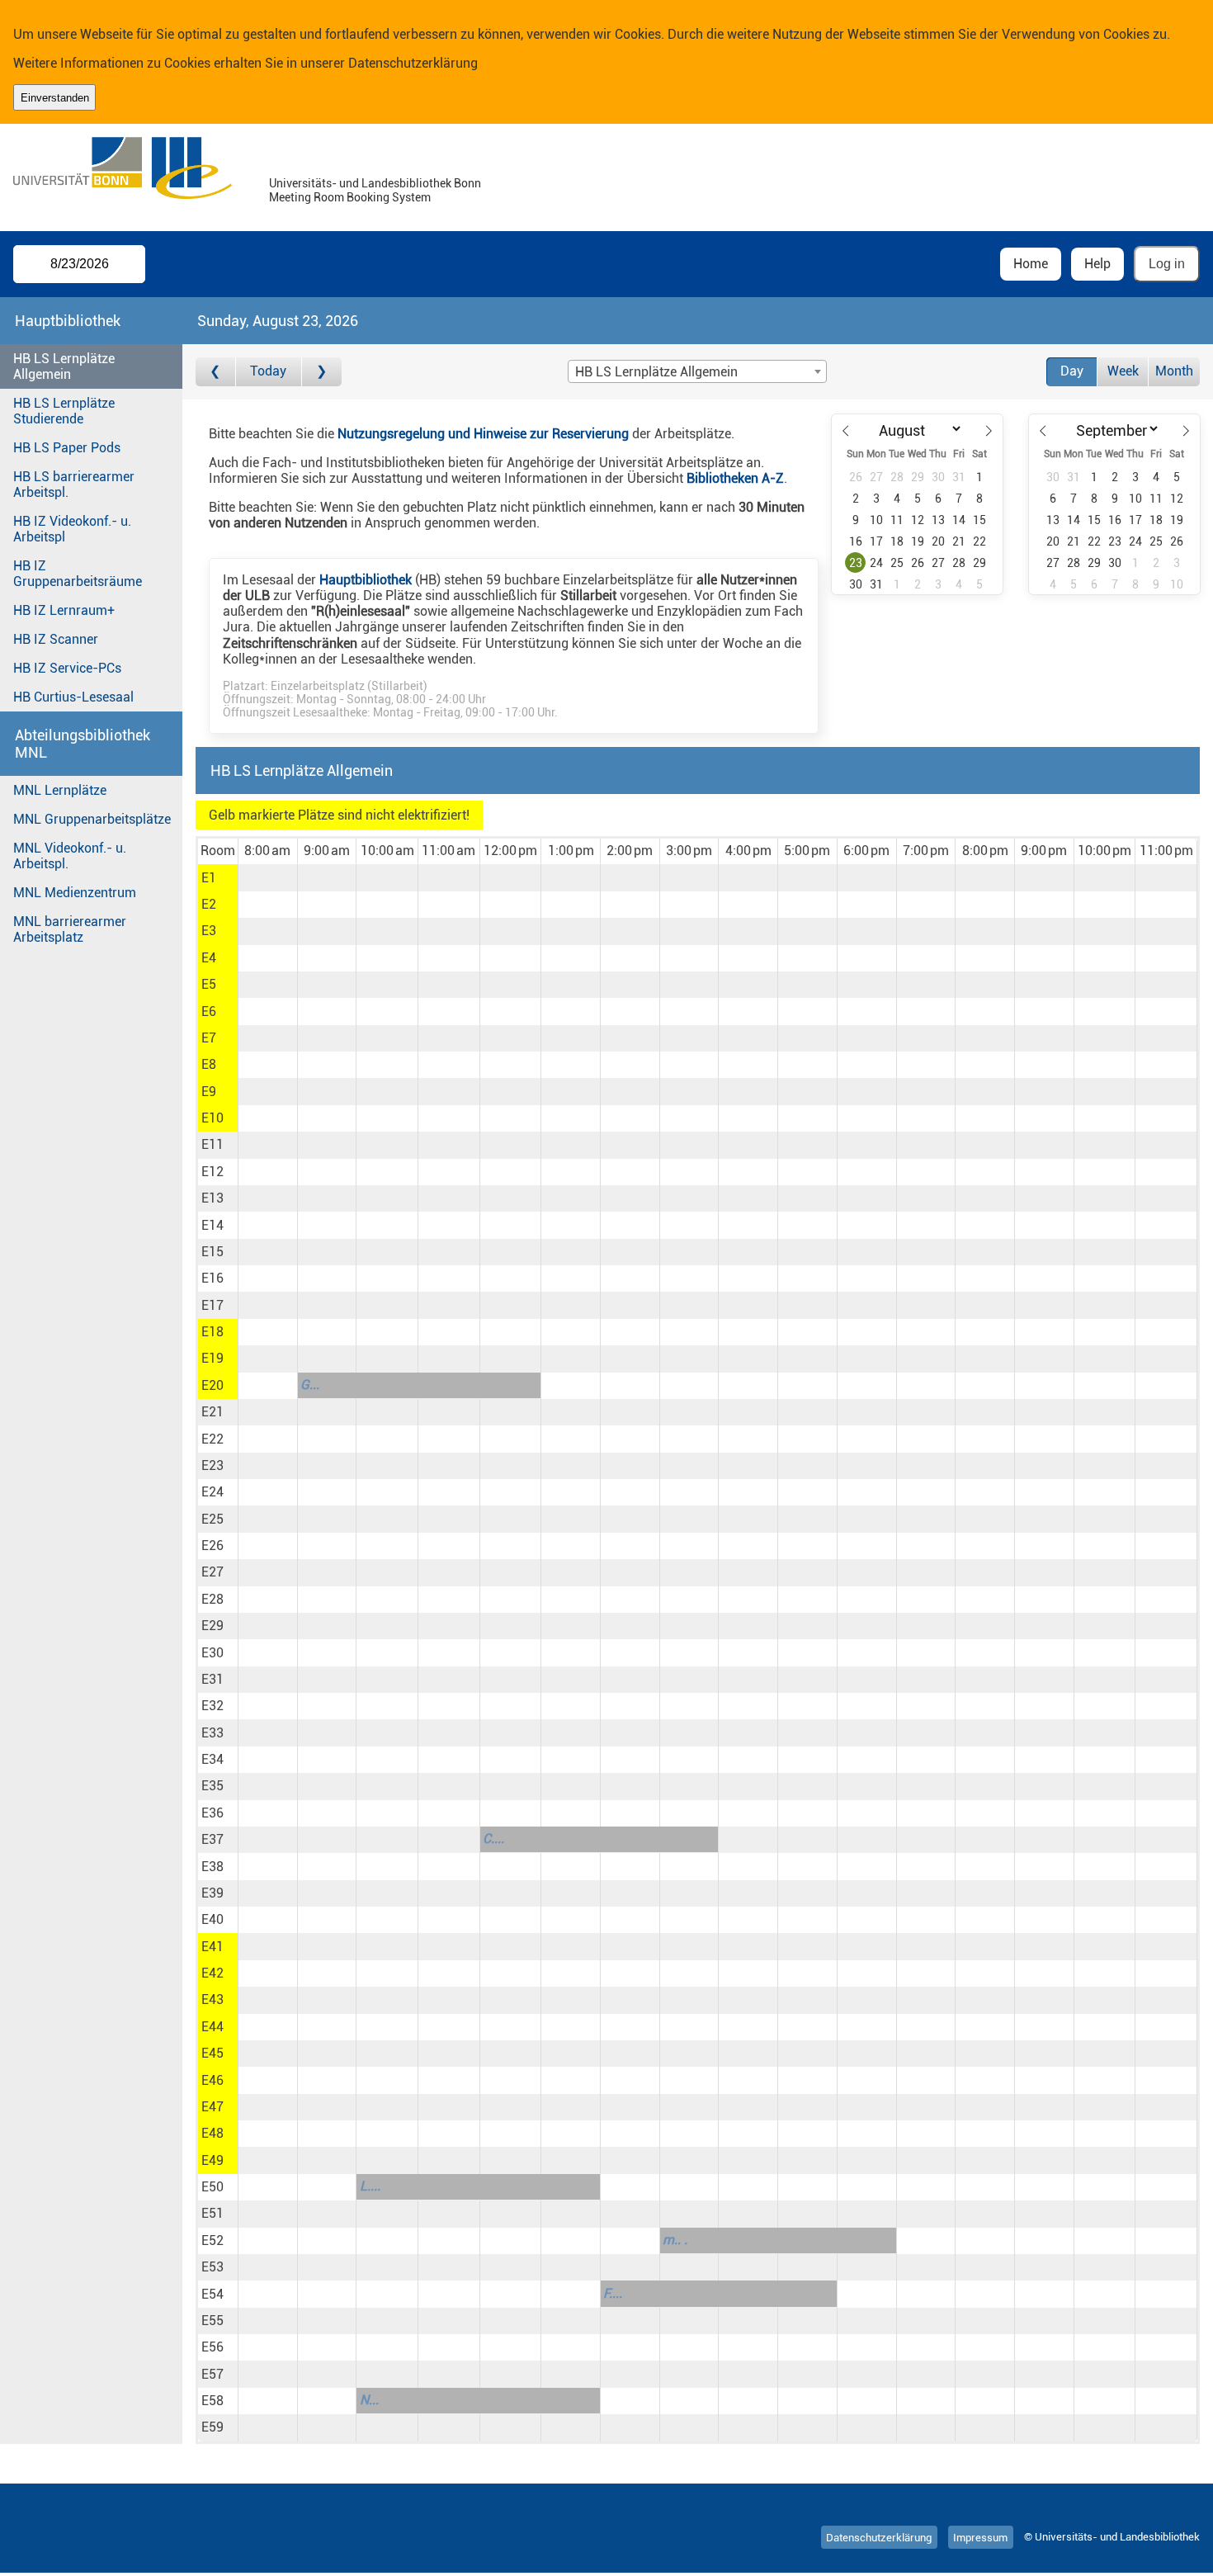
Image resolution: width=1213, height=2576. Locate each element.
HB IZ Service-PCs (67, 668)
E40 (212, 1919)
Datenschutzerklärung (413, 63)
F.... (613, 2293)
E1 (209, 878)
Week (1123, 371)
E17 (212, 1305)
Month (1174, 371)
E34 (212, 1759)
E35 (212, 1786)
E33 (212, 1733)
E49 (212, 2160)
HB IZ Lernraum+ (64, 610)
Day (1072, 371)
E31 (212, 1679)
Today (268, 371)
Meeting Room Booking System (350, 198)
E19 (212, 1358)
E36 (212, 1813)
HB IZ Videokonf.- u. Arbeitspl (72, 529)
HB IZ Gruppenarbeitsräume (78, 574)
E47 (212, 2107)
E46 (212, 2080)
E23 (212, 1465)
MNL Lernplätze (60, 790)
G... (310, 1385)
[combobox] (697, 371)
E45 (212, 2053)
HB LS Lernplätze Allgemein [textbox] (656, 372)
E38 (212, 1867)
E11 (212, 1144)
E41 (212, 1947)
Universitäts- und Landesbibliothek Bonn (375, 184)
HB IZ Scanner (56, 639)
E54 (212, 2294)
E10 (212, 1118)
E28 (212, 1599)
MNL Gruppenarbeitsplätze (92, 819)
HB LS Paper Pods (67, 448)
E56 (212, 2347)
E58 (212, 2401)
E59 (212, 2427)
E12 (212, 1172)
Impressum (980, 2537)
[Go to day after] (322, 372)
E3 (209, 931)
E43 (212, 1999)
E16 (212, 1278)
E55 (212, 2321)
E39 (212, 1893)
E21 (212, 1412)
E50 (212, 2187)
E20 (212, 1385)
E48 (212, 2133)
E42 (212, 1973)
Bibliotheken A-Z (735, 478)
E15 (212, 1252)
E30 (212, 1653)
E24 (212, 1492)
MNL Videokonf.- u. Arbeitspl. (70, 856)
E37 (212, 1839)
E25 (212, 1519)
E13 (212, 1198)
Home (1031, 264)
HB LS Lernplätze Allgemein (64, 366)
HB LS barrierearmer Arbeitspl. (74, 484)
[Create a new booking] (268, 877)
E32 (212, 1706)
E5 (209, 984)
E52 (212, 2240)
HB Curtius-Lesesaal (73, 697)
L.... (370, 2186)
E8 (209, 1064)
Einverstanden (55, 98)
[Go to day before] (216, 372)
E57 (212, 2374)
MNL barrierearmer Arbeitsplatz (70, 929)
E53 (212, 2267)
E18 (212, 1332)
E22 (212, 1439)
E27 (212, 1572)
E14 (212, 1225)
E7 (209, 1038)
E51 (212, 2213)
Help (1097, 264)
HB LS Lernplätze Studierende (64, 411)
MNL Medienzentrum (75, 893)
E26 (212, 1546)
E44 (212, 2027)
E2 (209, 904)
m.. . (675, 2240)
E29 (212, 1626)
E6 (209, 1011)
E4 (209, 958)
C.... (493, 1839)
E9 (209, 1092)
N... (369, 2400)
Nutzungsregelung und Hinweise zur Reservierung (483, 434)
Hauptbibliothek (366, 580)
